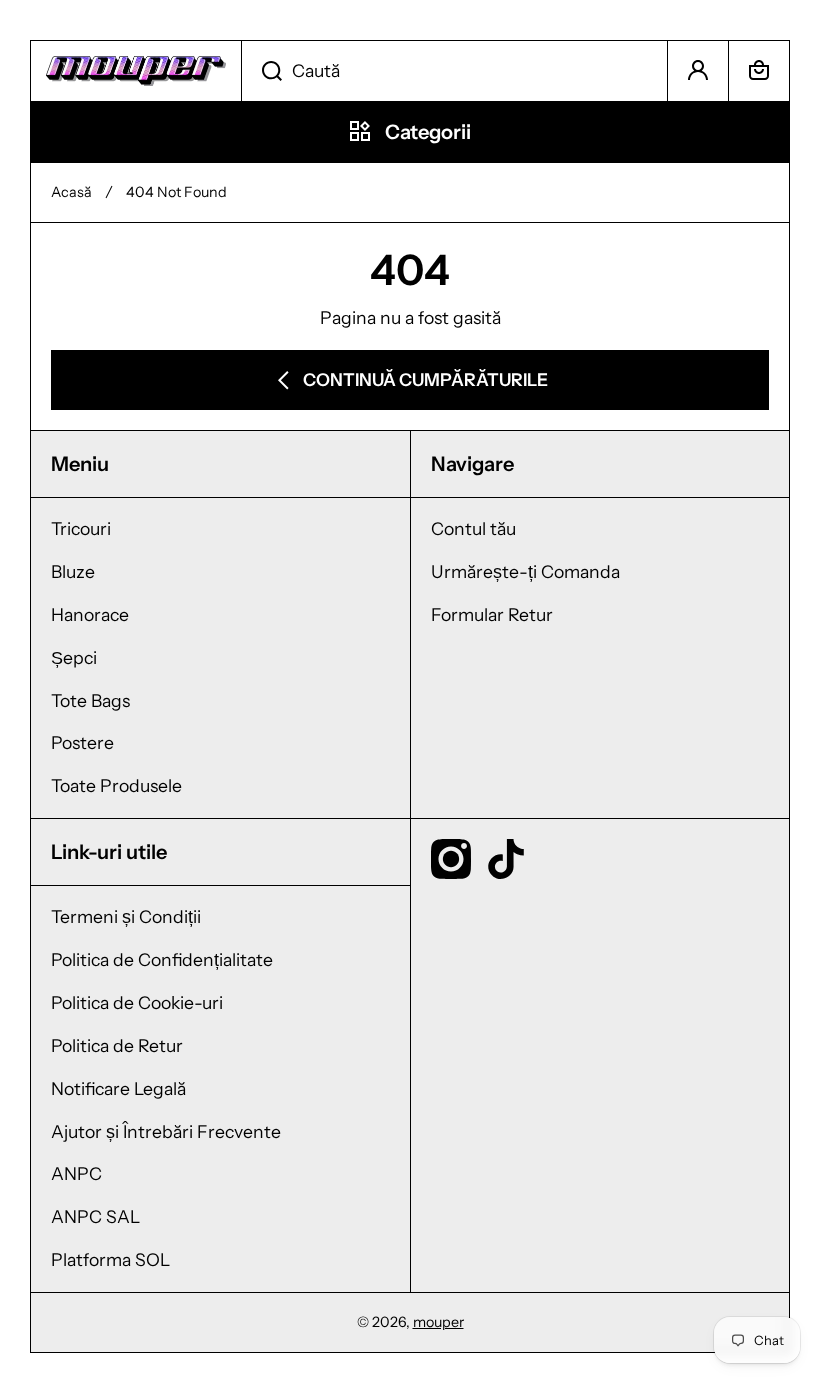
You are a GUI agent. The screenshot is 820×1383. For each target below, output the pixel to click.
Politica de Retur (117, 1045)
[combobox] (454, 71)
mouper (438, 1322)
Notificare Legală (118, 1088)
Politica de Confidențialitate (162, 959)
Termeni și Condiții (126, 916)
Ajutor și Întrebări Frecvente (166, 1131)
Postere (82, 742)
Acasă (71, 192)
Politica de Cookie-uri (137, 1002)
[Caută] (261, 71)
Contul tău (473, 528)
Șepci (74, 657)
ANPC (76, 1173)
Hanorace (90, 614)
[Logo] (136, 71)
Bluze (73, 571)
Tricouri (81, 528)
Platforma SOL (110, 1259)
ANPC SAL (95, 1216)
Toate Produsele (116, 785)
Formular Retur (492, 614)
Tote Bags (90, 700)
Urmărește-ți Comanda (525, 571)
